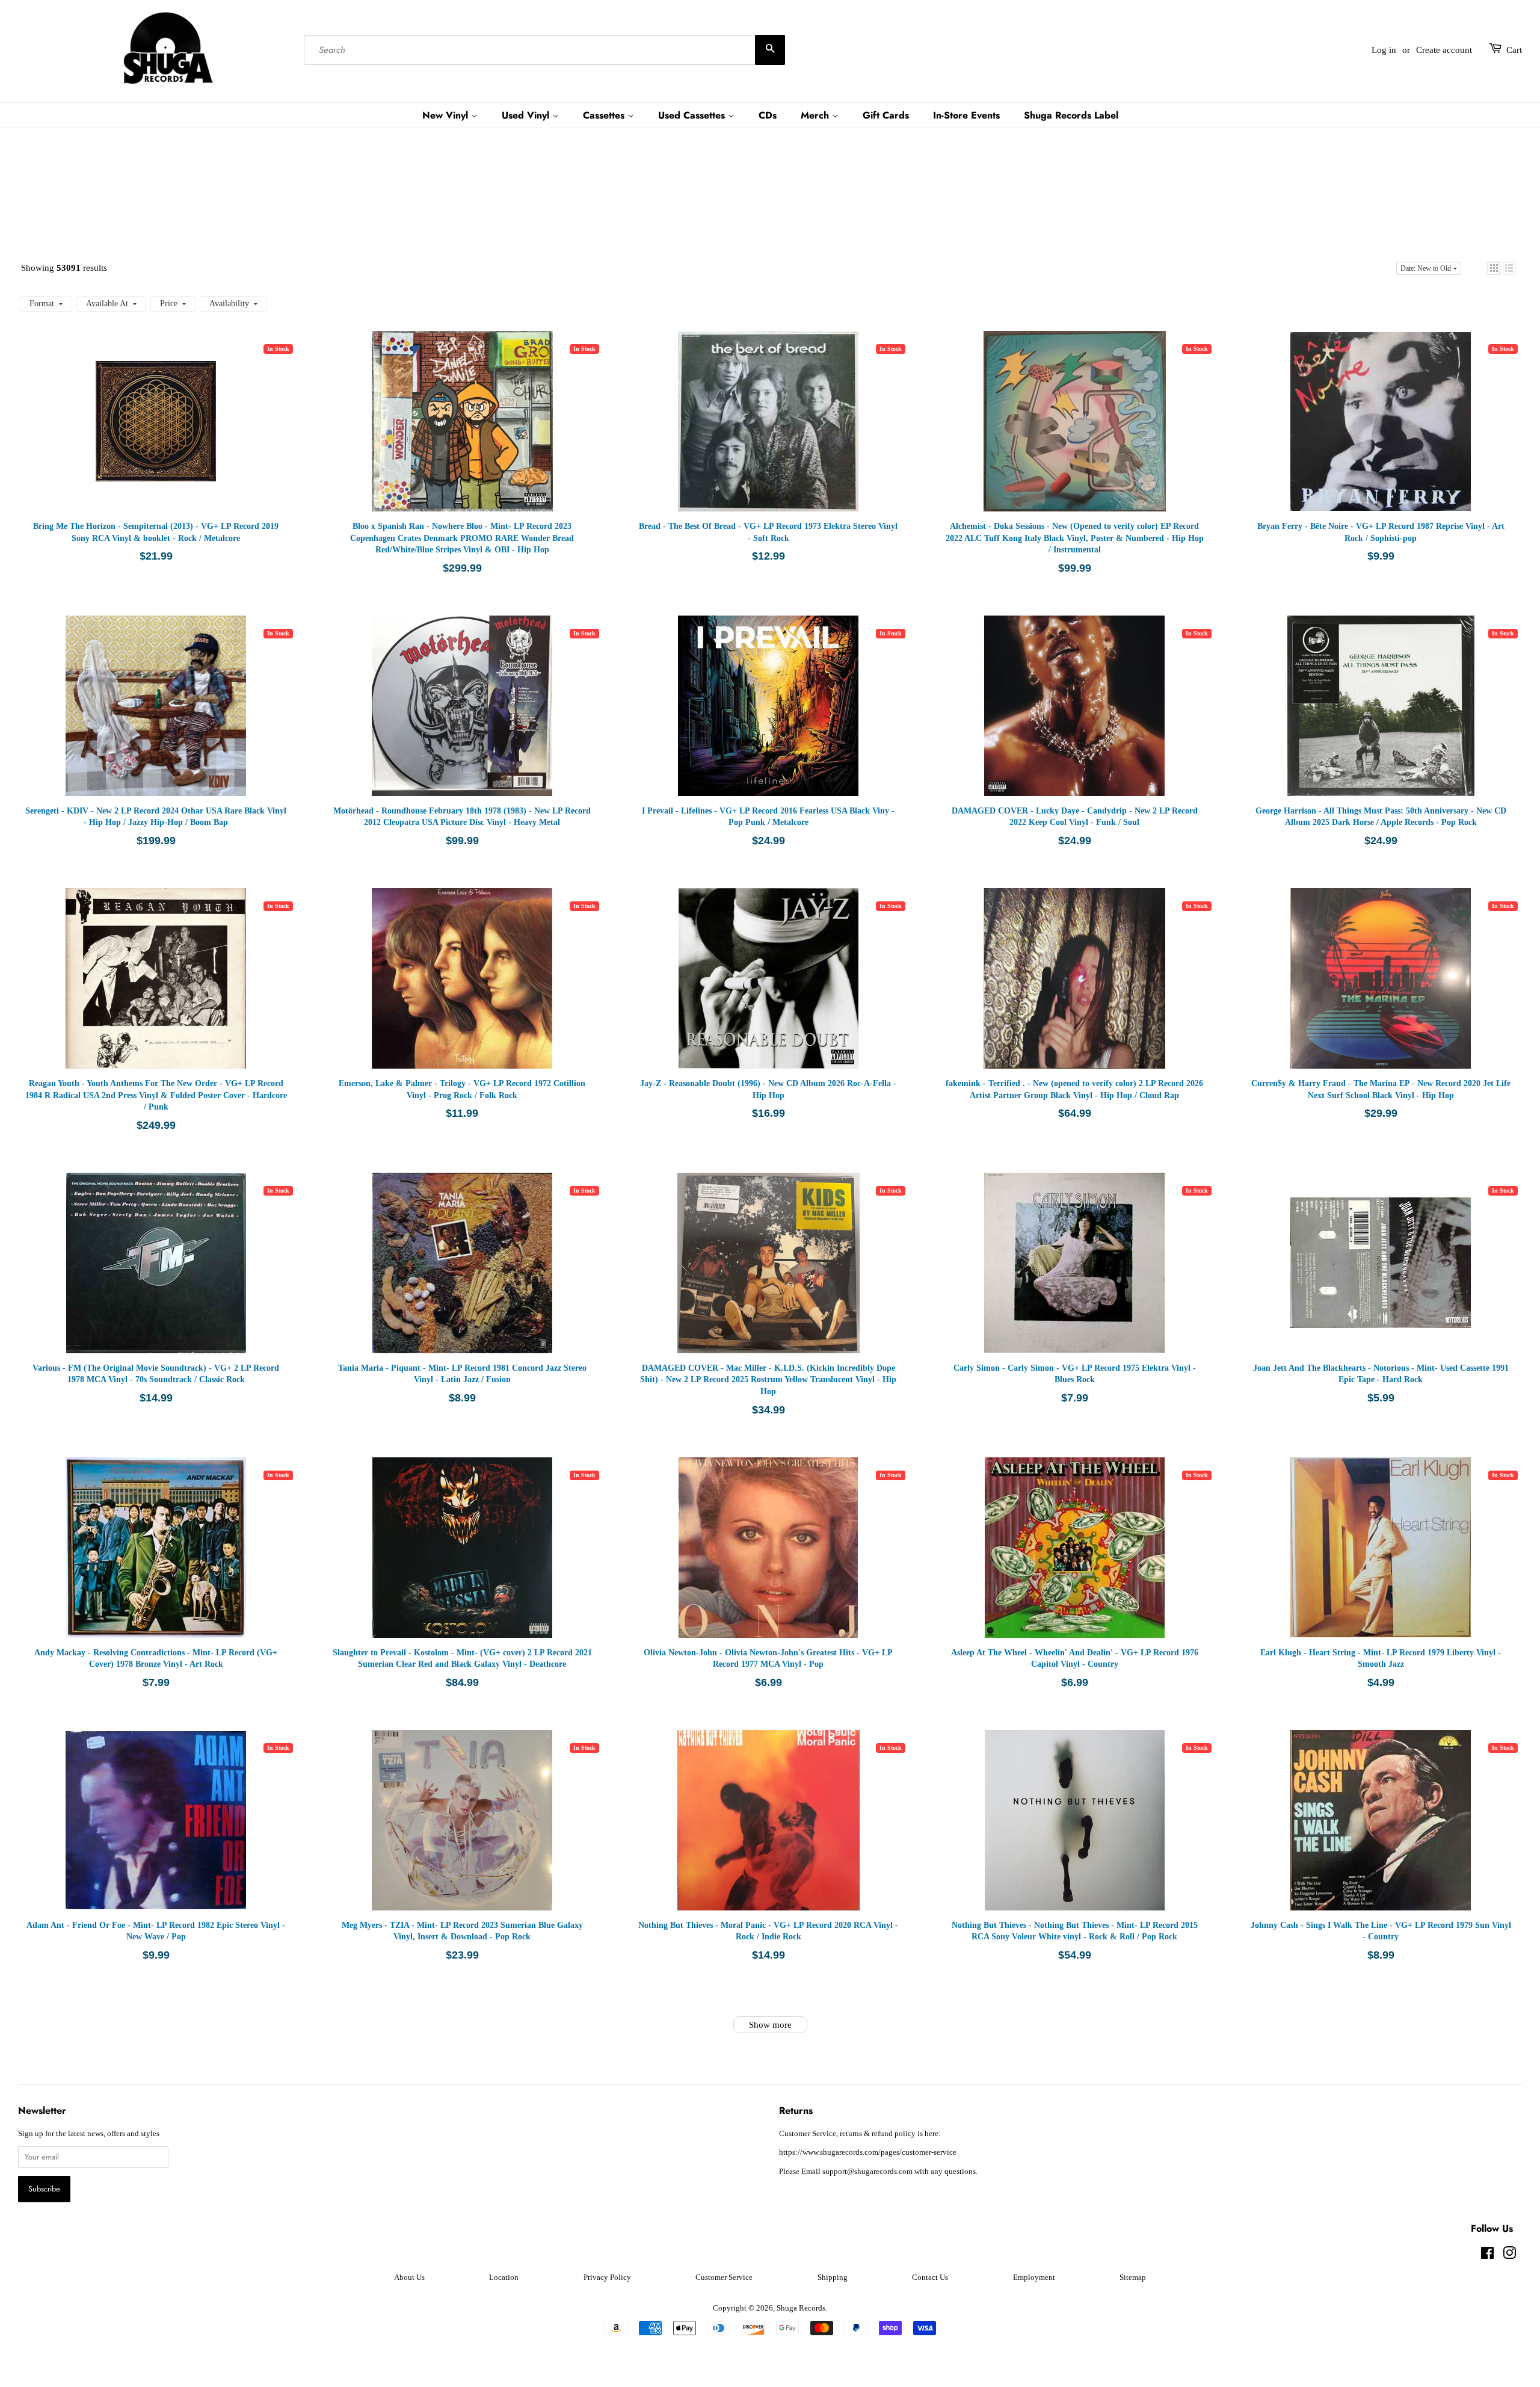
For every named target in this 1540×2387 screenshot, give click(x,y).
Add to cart (174, 433)
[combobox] (544, 50)
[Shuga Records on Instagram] (1509, 2256)
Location (504, 2277)
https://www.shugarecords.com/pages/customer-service (868, 2152)
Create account (1444, 50)
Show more (770, 2025)
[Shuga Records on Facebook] (1487, 2256)
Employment (1034, 2277)
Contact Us (930, 2277)
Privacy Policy (607, 2277)
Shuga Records (801, 2308)
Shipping (833, 2277)
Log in (1384, 50)
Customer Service (724, 2277)
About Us (409, 2277)
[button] (1494, 268)
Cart (1514, 50)
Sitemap (1133, 2277)
